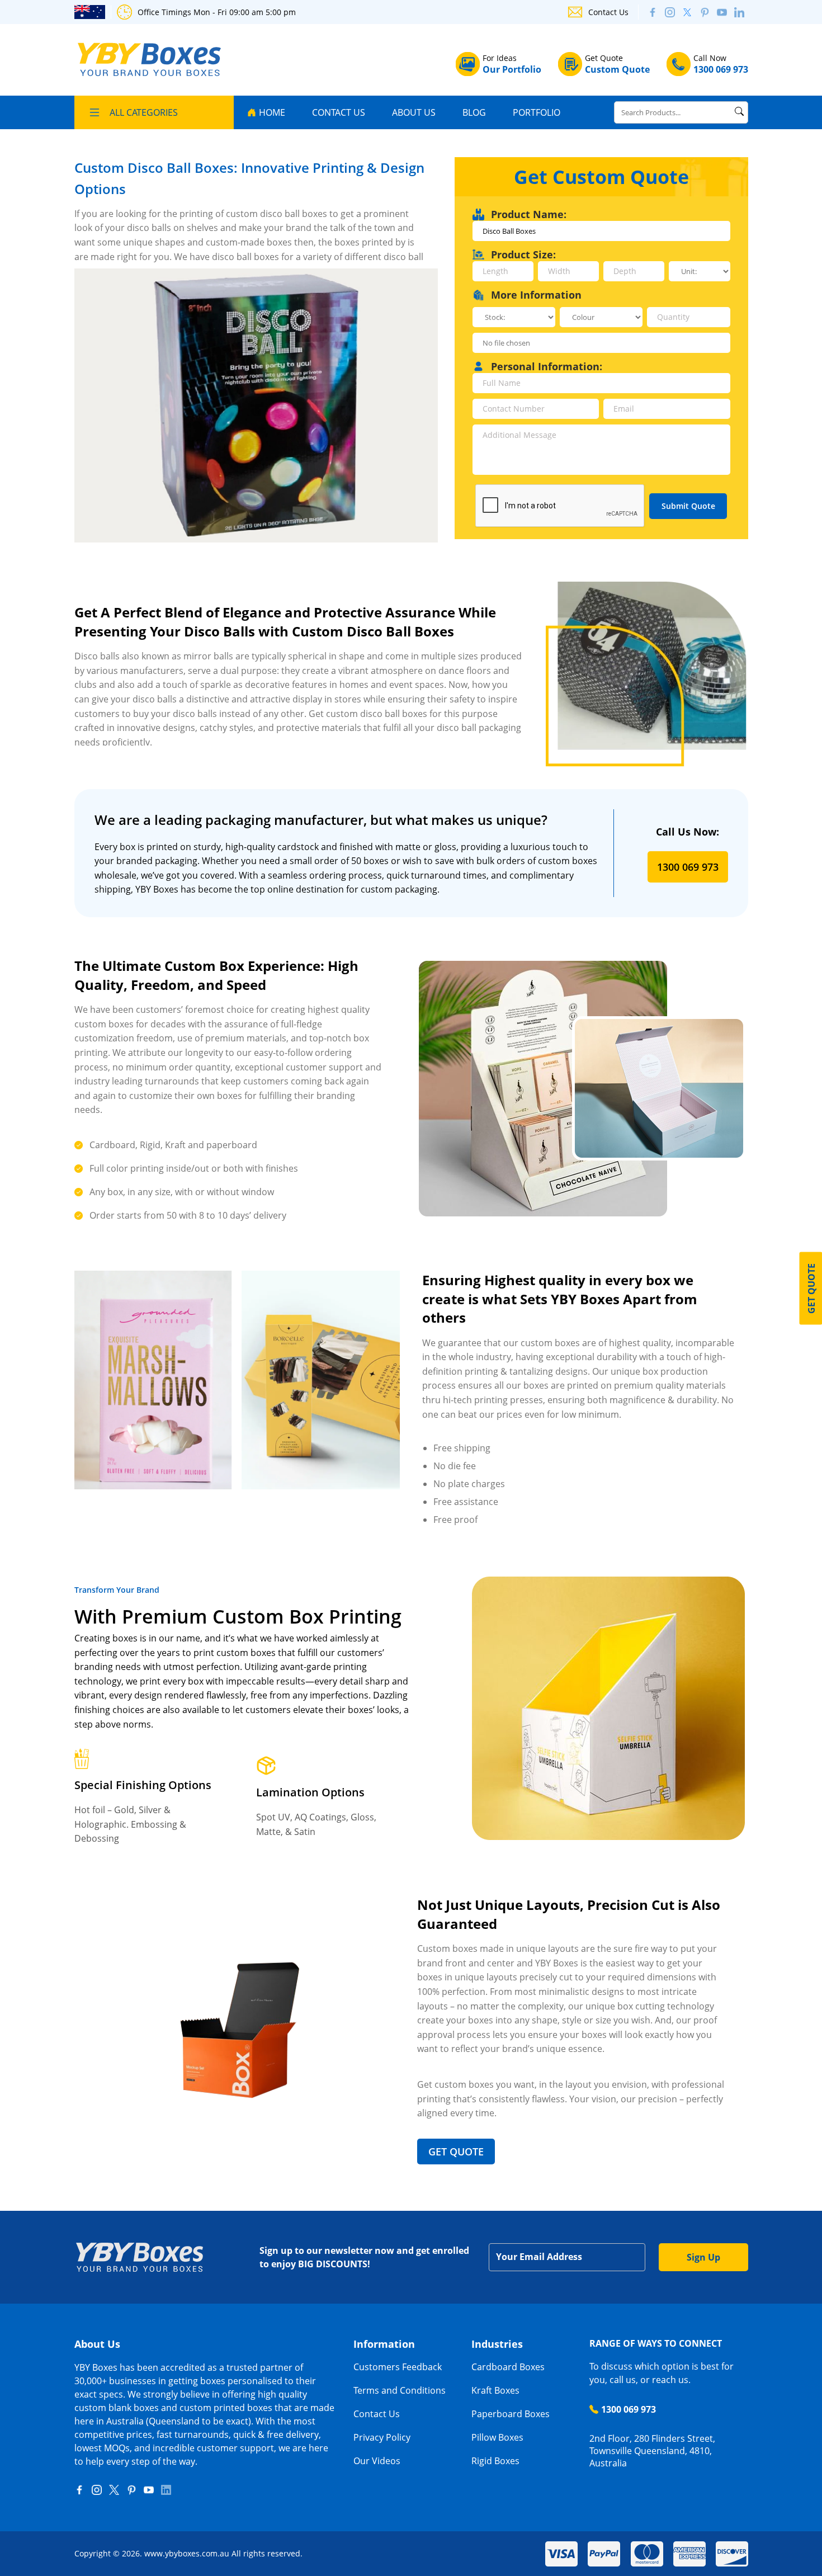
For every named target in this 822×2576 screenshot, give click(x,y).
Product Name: (529, 214)
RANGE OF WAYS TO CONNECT (656, 2343)
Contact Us (608, 12)
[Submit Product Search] (739, 111)
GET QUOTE (456, 2152)
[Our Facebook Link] (79, 2490)
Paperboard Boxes (511, 2414)
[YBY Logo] (150, 60)
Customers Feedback (398, 2367)
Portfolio (537, 112)
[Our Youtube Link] (722, 12)
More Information (536, 295)
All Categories (144, 112)
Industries (497, 2344)
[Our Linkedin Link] (739, 12)
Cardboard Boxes (508, 2367)
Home (272, 112)
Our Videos (377, 2461)
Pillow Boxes (497, 2437)
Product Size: (523, 254)
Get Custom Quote (601, 177)
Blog (474, 112)
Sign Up (703, 2257)
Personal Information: (547, 366)
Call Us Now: (688, 832)
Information (384, 2344)
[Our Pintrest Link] (705, 12)
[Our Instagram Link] (670, 12)
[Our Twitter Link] (687, 12)
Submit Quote (688, 506)
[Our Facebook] (653, 12)
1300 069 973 (688, 867)
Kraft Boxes (495, 2390)
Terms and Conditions (400, 2390)
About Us (414, 112)
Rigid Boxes (495, 2461)
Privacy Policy (382, 2437)
